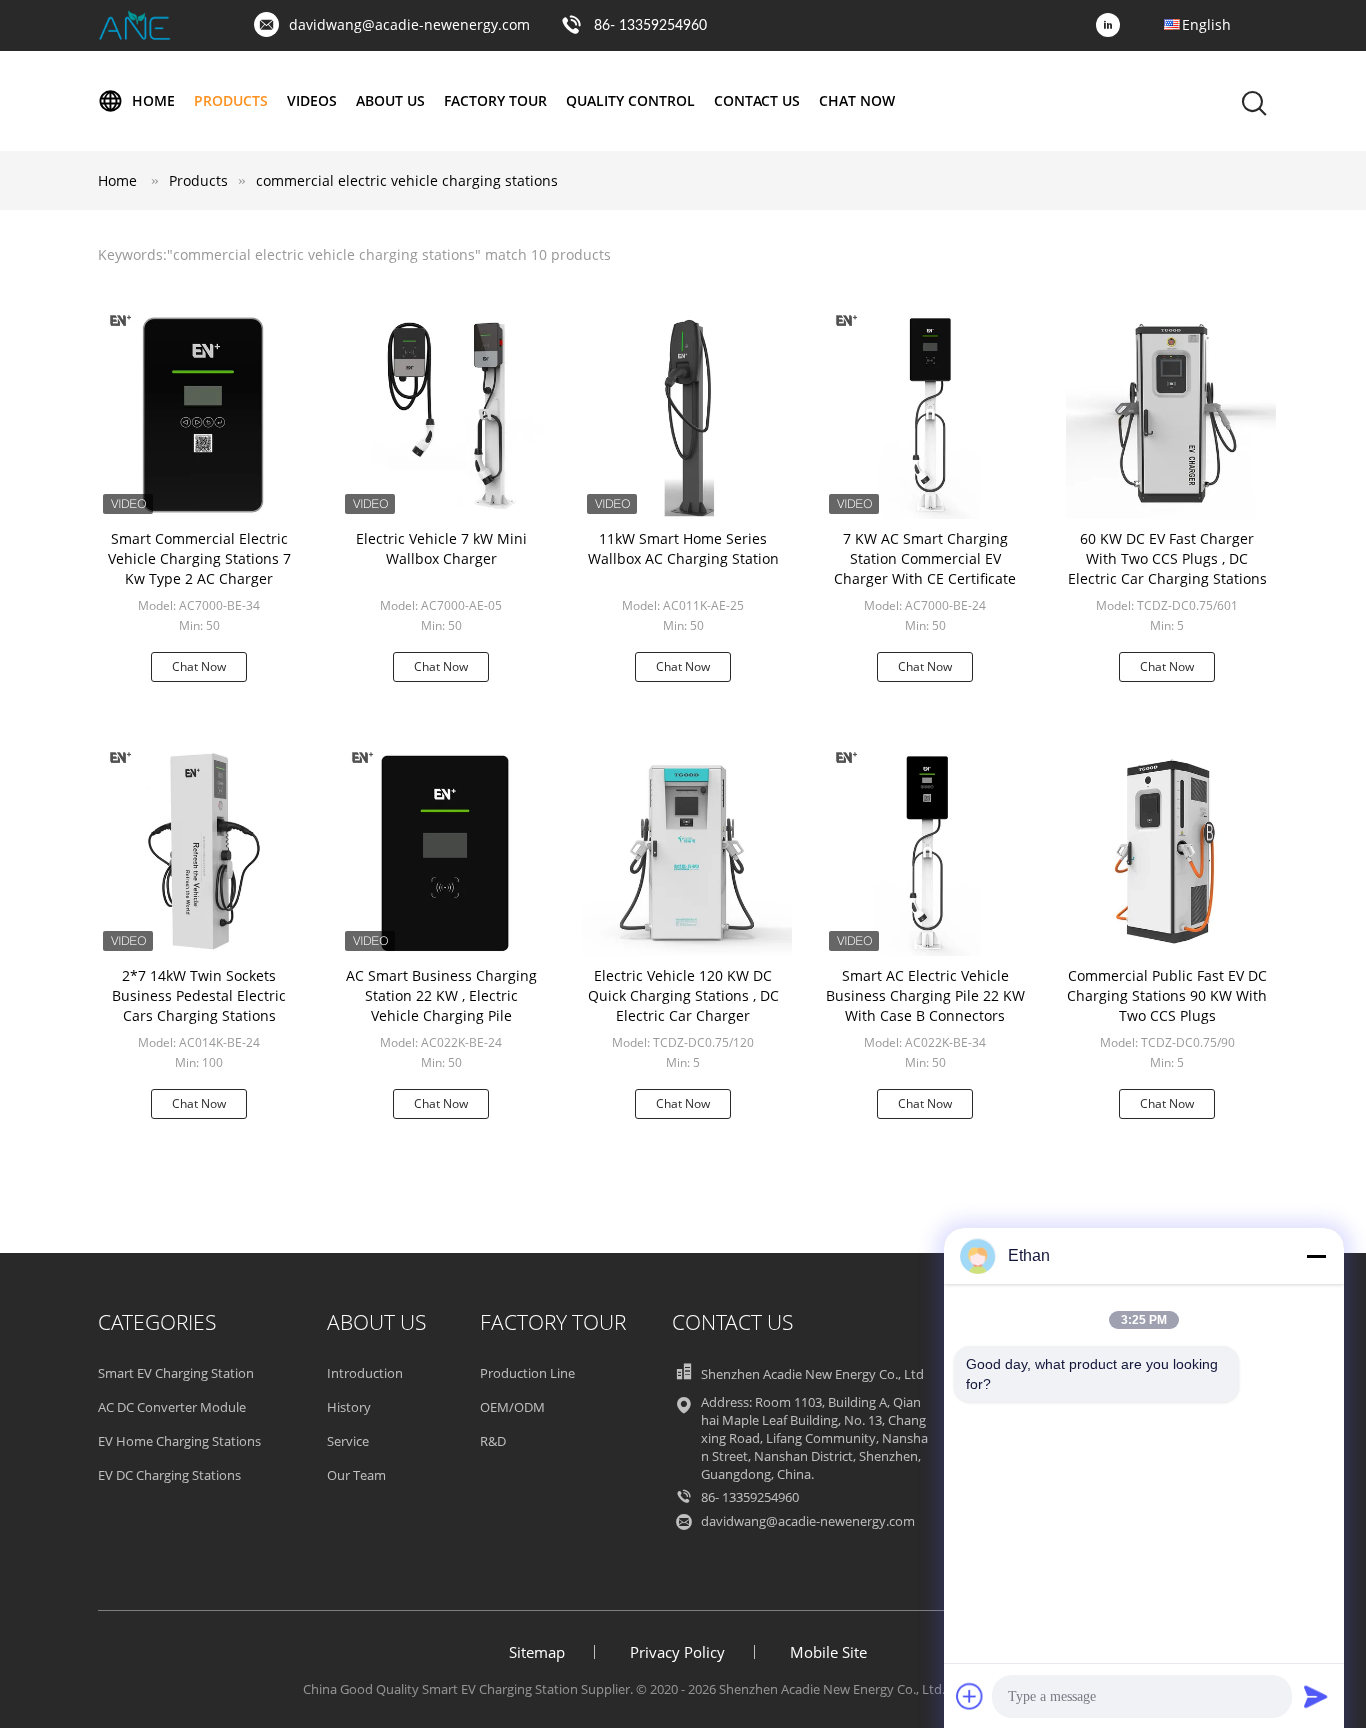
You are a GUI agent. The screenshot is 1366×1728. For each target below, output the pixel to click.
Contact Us (757, 100)
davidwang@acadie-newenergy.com (409, 24)
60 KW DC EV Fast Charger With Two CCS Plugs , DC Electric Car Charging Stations (1167, 558)
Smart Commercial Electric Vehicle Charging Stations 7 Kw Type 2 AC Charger (199, 558)
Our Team (356, 1475)
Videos (312, 100)
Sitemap (537, 1652)
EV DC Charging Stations (169, 1475)
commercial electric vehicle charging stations (407, 180)
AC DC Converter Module (172, 1407)
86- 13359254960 (650, 26)
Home (153, 100)
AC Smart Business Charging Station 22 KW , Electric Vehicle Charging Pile (441, 995)
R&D (493, 1441)
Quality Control (630, 100)
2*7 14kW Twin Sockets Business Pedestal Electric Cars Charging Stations (199, 995)
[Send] (1316, 1696)
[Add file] (970, 1696)
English (1206, 24)
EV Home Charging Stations (179, 1441)
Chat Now (857, 100)
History (349, 1407)
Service (348, 1441)
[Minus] (1316, 1256)
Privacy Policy (677, 1652)
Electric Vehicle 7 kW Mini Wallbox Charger (441, 548)
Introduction (365, 1373)
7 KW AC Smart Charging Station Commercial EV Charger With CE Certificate (925, 558)
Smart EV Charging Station (176, 1373)
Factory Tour (495, 100)
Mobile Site (828, 1652)
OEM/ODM (512, 1407)
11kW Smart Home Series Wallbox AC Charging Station (683, 548)
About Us (390, 100)
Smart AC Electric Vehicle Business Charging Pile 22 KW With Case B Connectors (925, 995)
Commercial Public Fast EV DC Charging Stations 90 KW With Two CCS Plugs (1167, 995)
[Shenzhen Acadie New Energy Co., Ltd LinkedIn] (1113, 26)
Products (231, 100)
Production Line (527, 1373)
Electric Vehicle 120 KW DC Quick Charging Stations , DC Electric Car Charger (683, 995)
